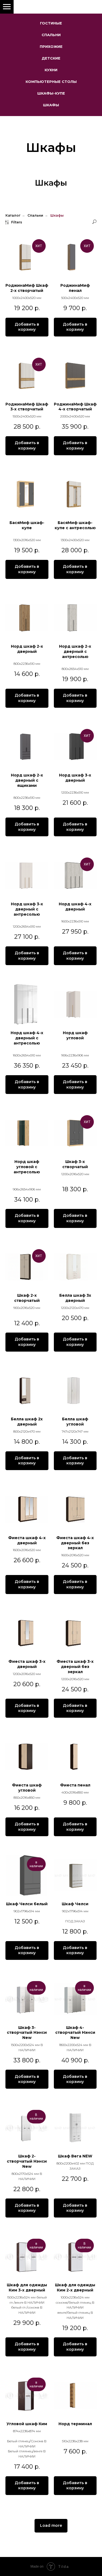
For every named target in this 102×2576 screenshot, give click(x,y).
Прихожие (51, 46)
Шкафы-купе (51, 93)
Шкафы (51, 105)
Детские (51, 58)
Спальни (51, 35)
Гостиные (51, 23)
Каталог (13, 934)
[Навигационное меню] (7, 7)
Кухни (51, 70)
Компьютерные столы (51, 82)
